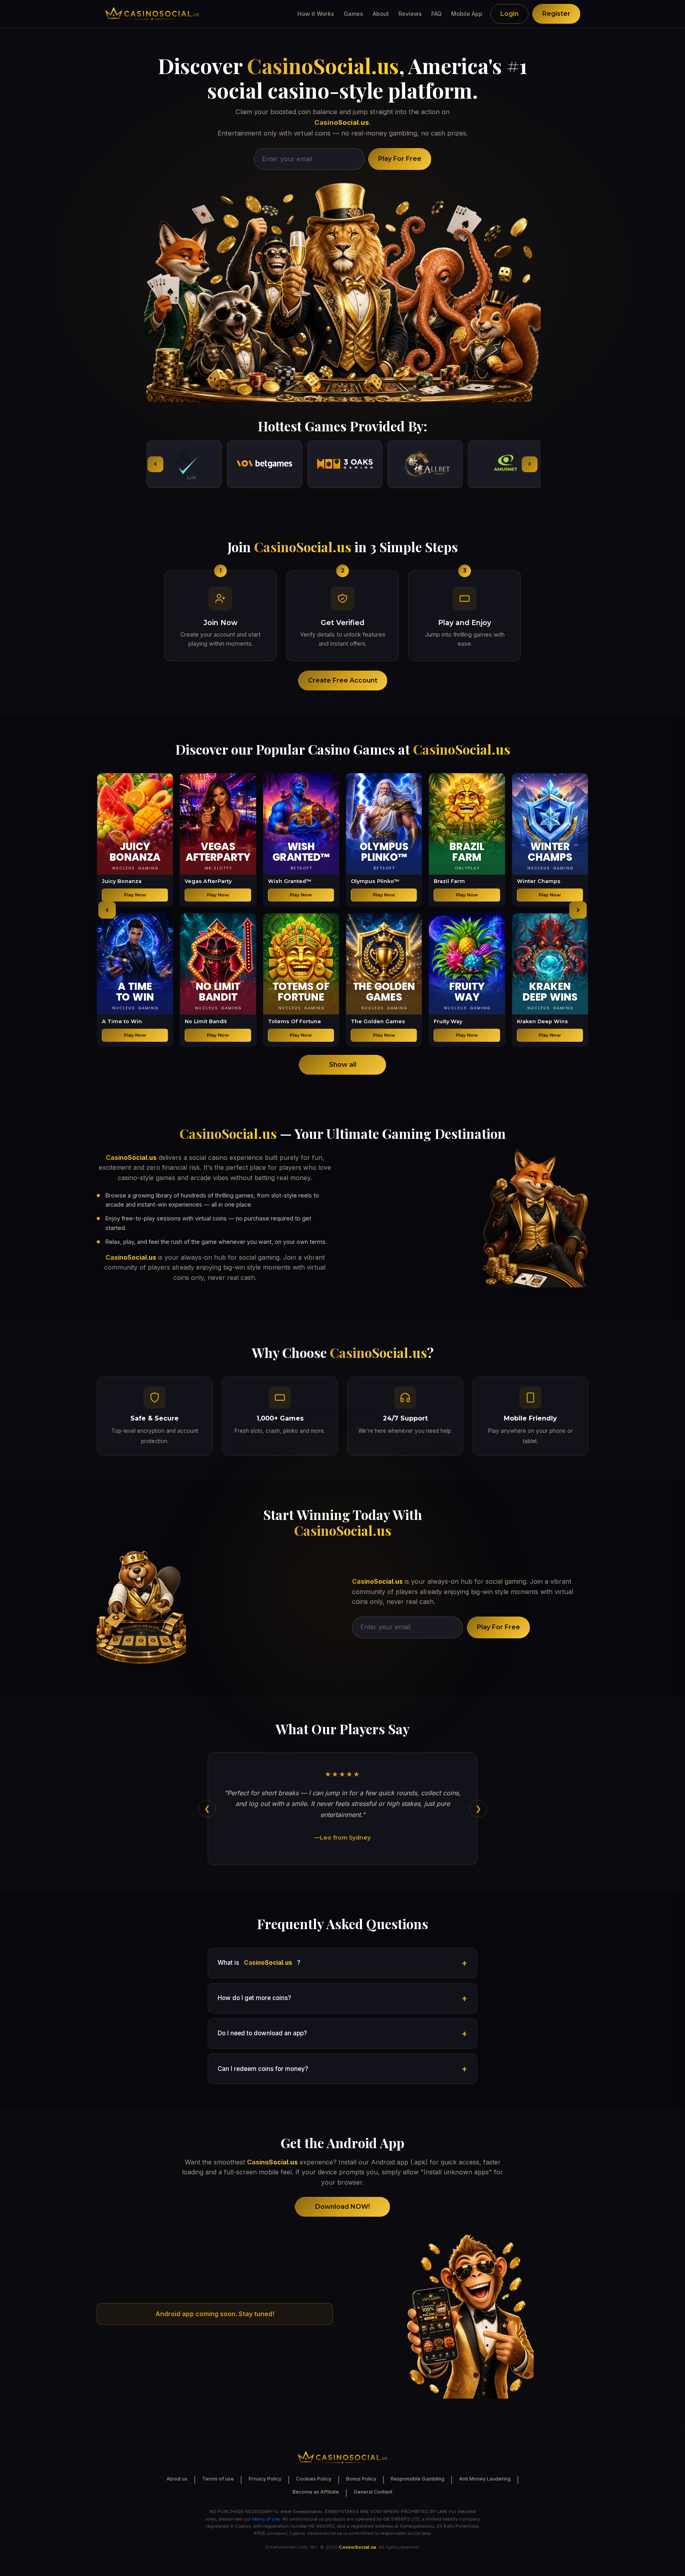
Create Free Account (343, 680)
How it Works (316, 14)
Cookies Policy (314, 2479)
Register (556, 14)
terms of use (266, 2519)
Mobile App (467, 14)
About (381, 14)
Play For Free (400, 159)
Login (509, 14)
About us (177, 2479)
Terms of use (218, 2479)
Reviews (410, 14)
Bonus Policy (361, 2479)
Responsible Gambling (418, 2479)
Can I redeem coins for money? (263, 2069)
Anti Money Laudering (485, 2479)
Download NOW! (342, 2207)
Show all (343, 1065)
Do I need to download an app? (262, 2033)
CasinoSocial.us (323, 66)
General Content (373, 2492)
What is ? (259, 1963)
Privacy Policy (265, 2479)
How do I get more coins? (254, 1998)
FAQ (436, 14)
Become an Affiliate (316, 2492)
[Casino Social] (152, 14)
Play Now (135, 895)
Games (353, 14)
